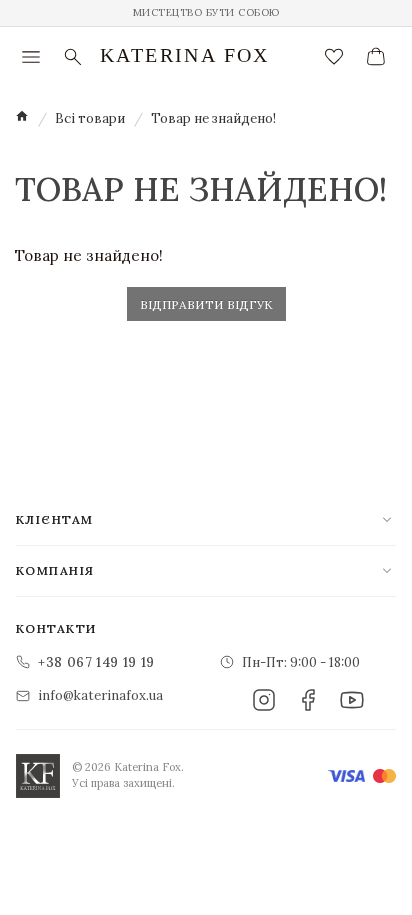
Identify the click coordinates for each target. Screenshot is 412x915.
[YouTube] (352, 700)
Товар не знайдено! (213, 118)
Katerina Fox (185, 55)
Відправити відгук (206, 304)
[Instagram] (264, 700)
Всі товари (90, 118)
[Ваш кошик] (376, 57)
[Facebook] (308, 700)
